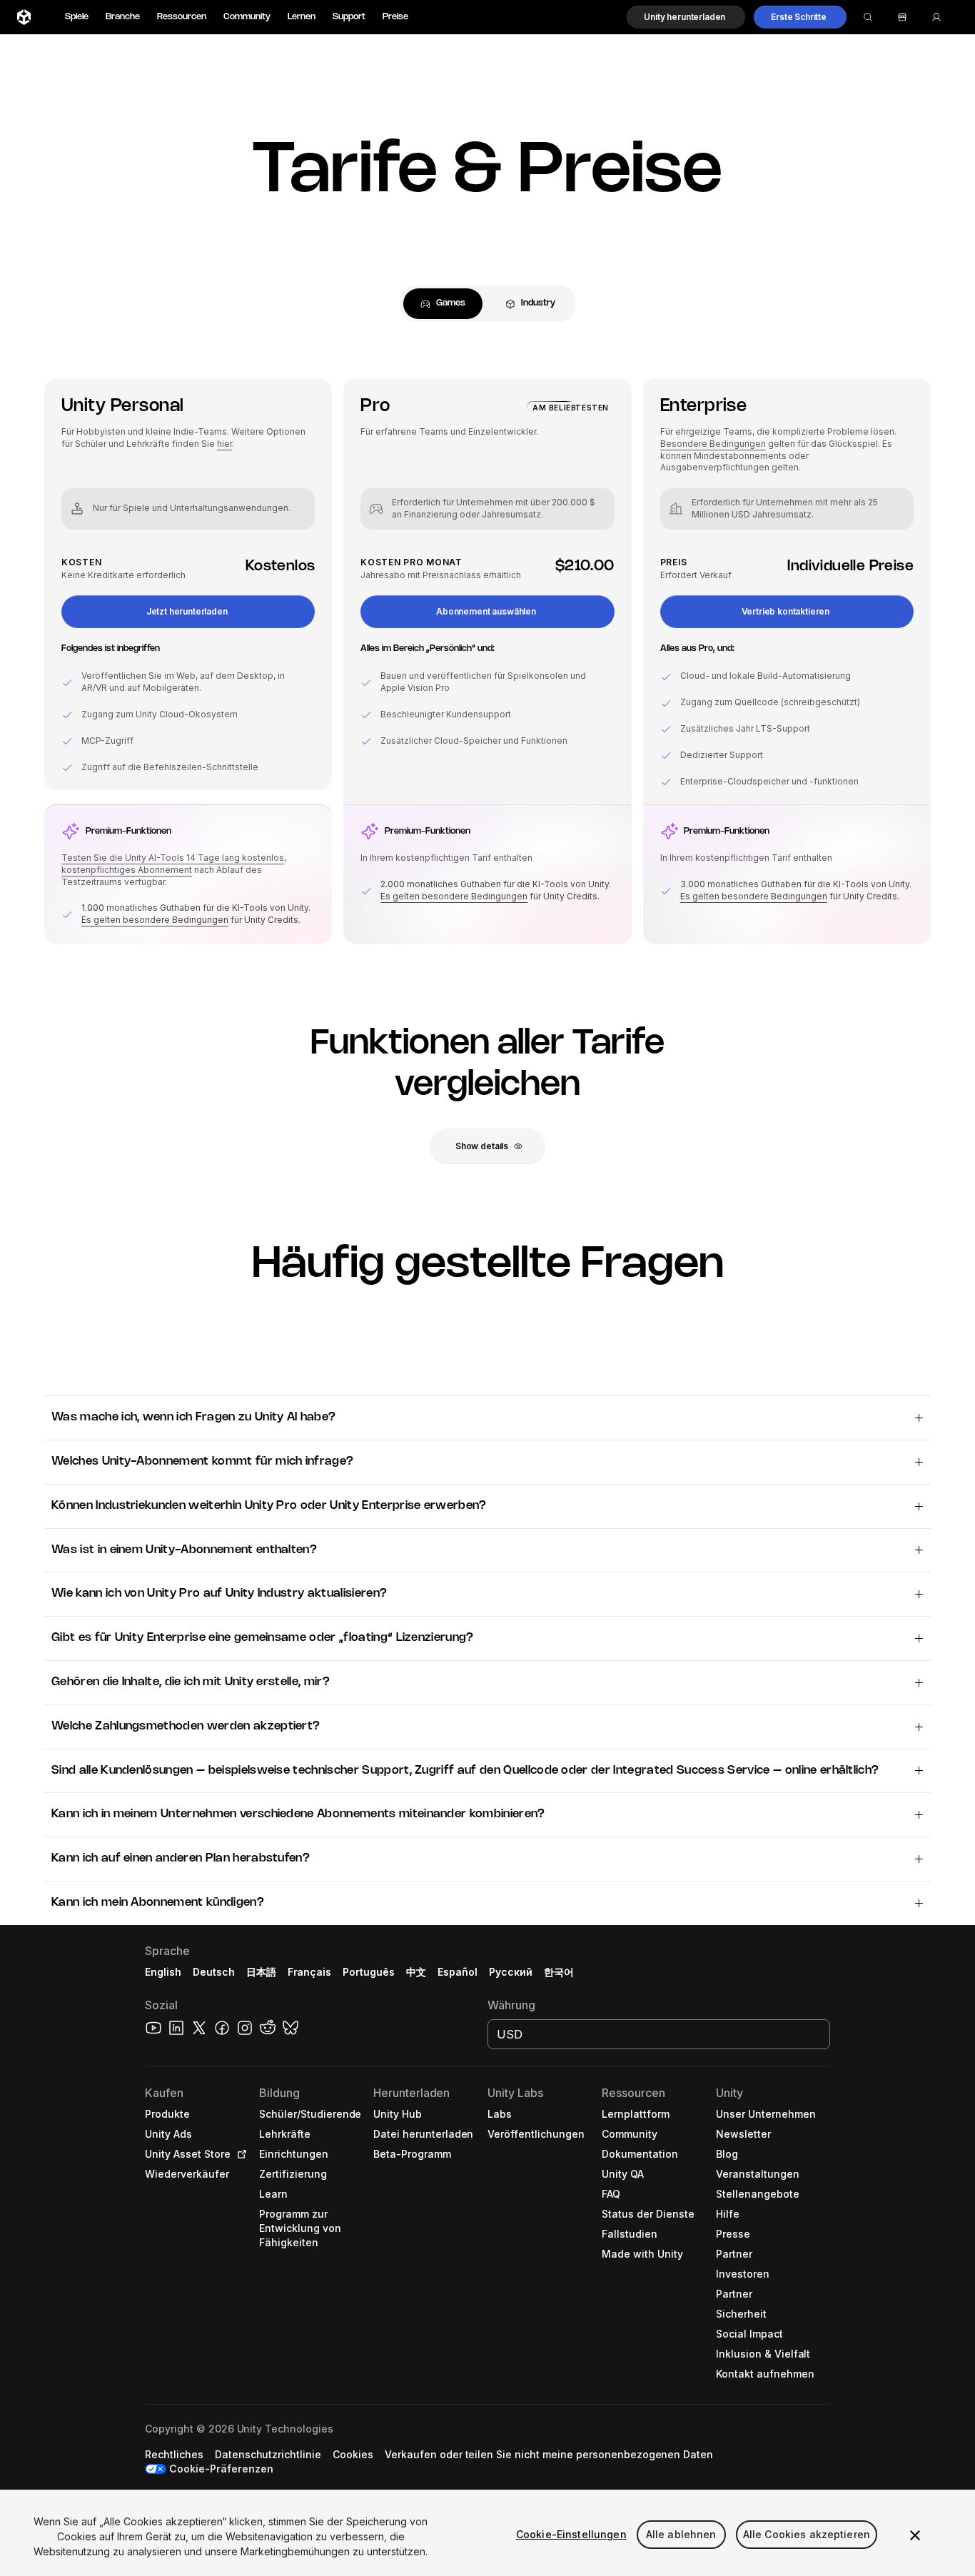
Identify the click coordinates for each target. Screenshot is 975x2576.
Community (247, 17)
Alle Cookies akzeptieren (807, 2534)
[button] (686, 17)
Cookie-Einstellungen (571, 2534)
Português (369, 1972)
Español (458, 1972)
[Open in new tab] (239, 2154)
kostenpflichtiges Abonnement (127, 870)
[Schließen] (915, 2535)
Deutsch (214, 1972)
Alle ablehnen (681, 2534)
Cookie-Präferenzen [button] (221, 2469)
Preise (395, 17)
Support (349, 17)
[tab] (443, 304)
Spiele (77, 17)
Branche (123, 17)
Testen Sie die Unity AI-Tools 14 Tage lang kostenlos (173, 858)
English (163, 1972)
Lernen (302, 17)
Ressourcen (182, 17)
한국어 (559, 1972)
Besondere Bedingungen (713, 444)
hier (224, 444)
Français (310, 1972)
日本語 (261, 1972)
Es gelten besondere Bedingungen (155, 920)
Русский (511, 1972)
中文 (416, 1972)
